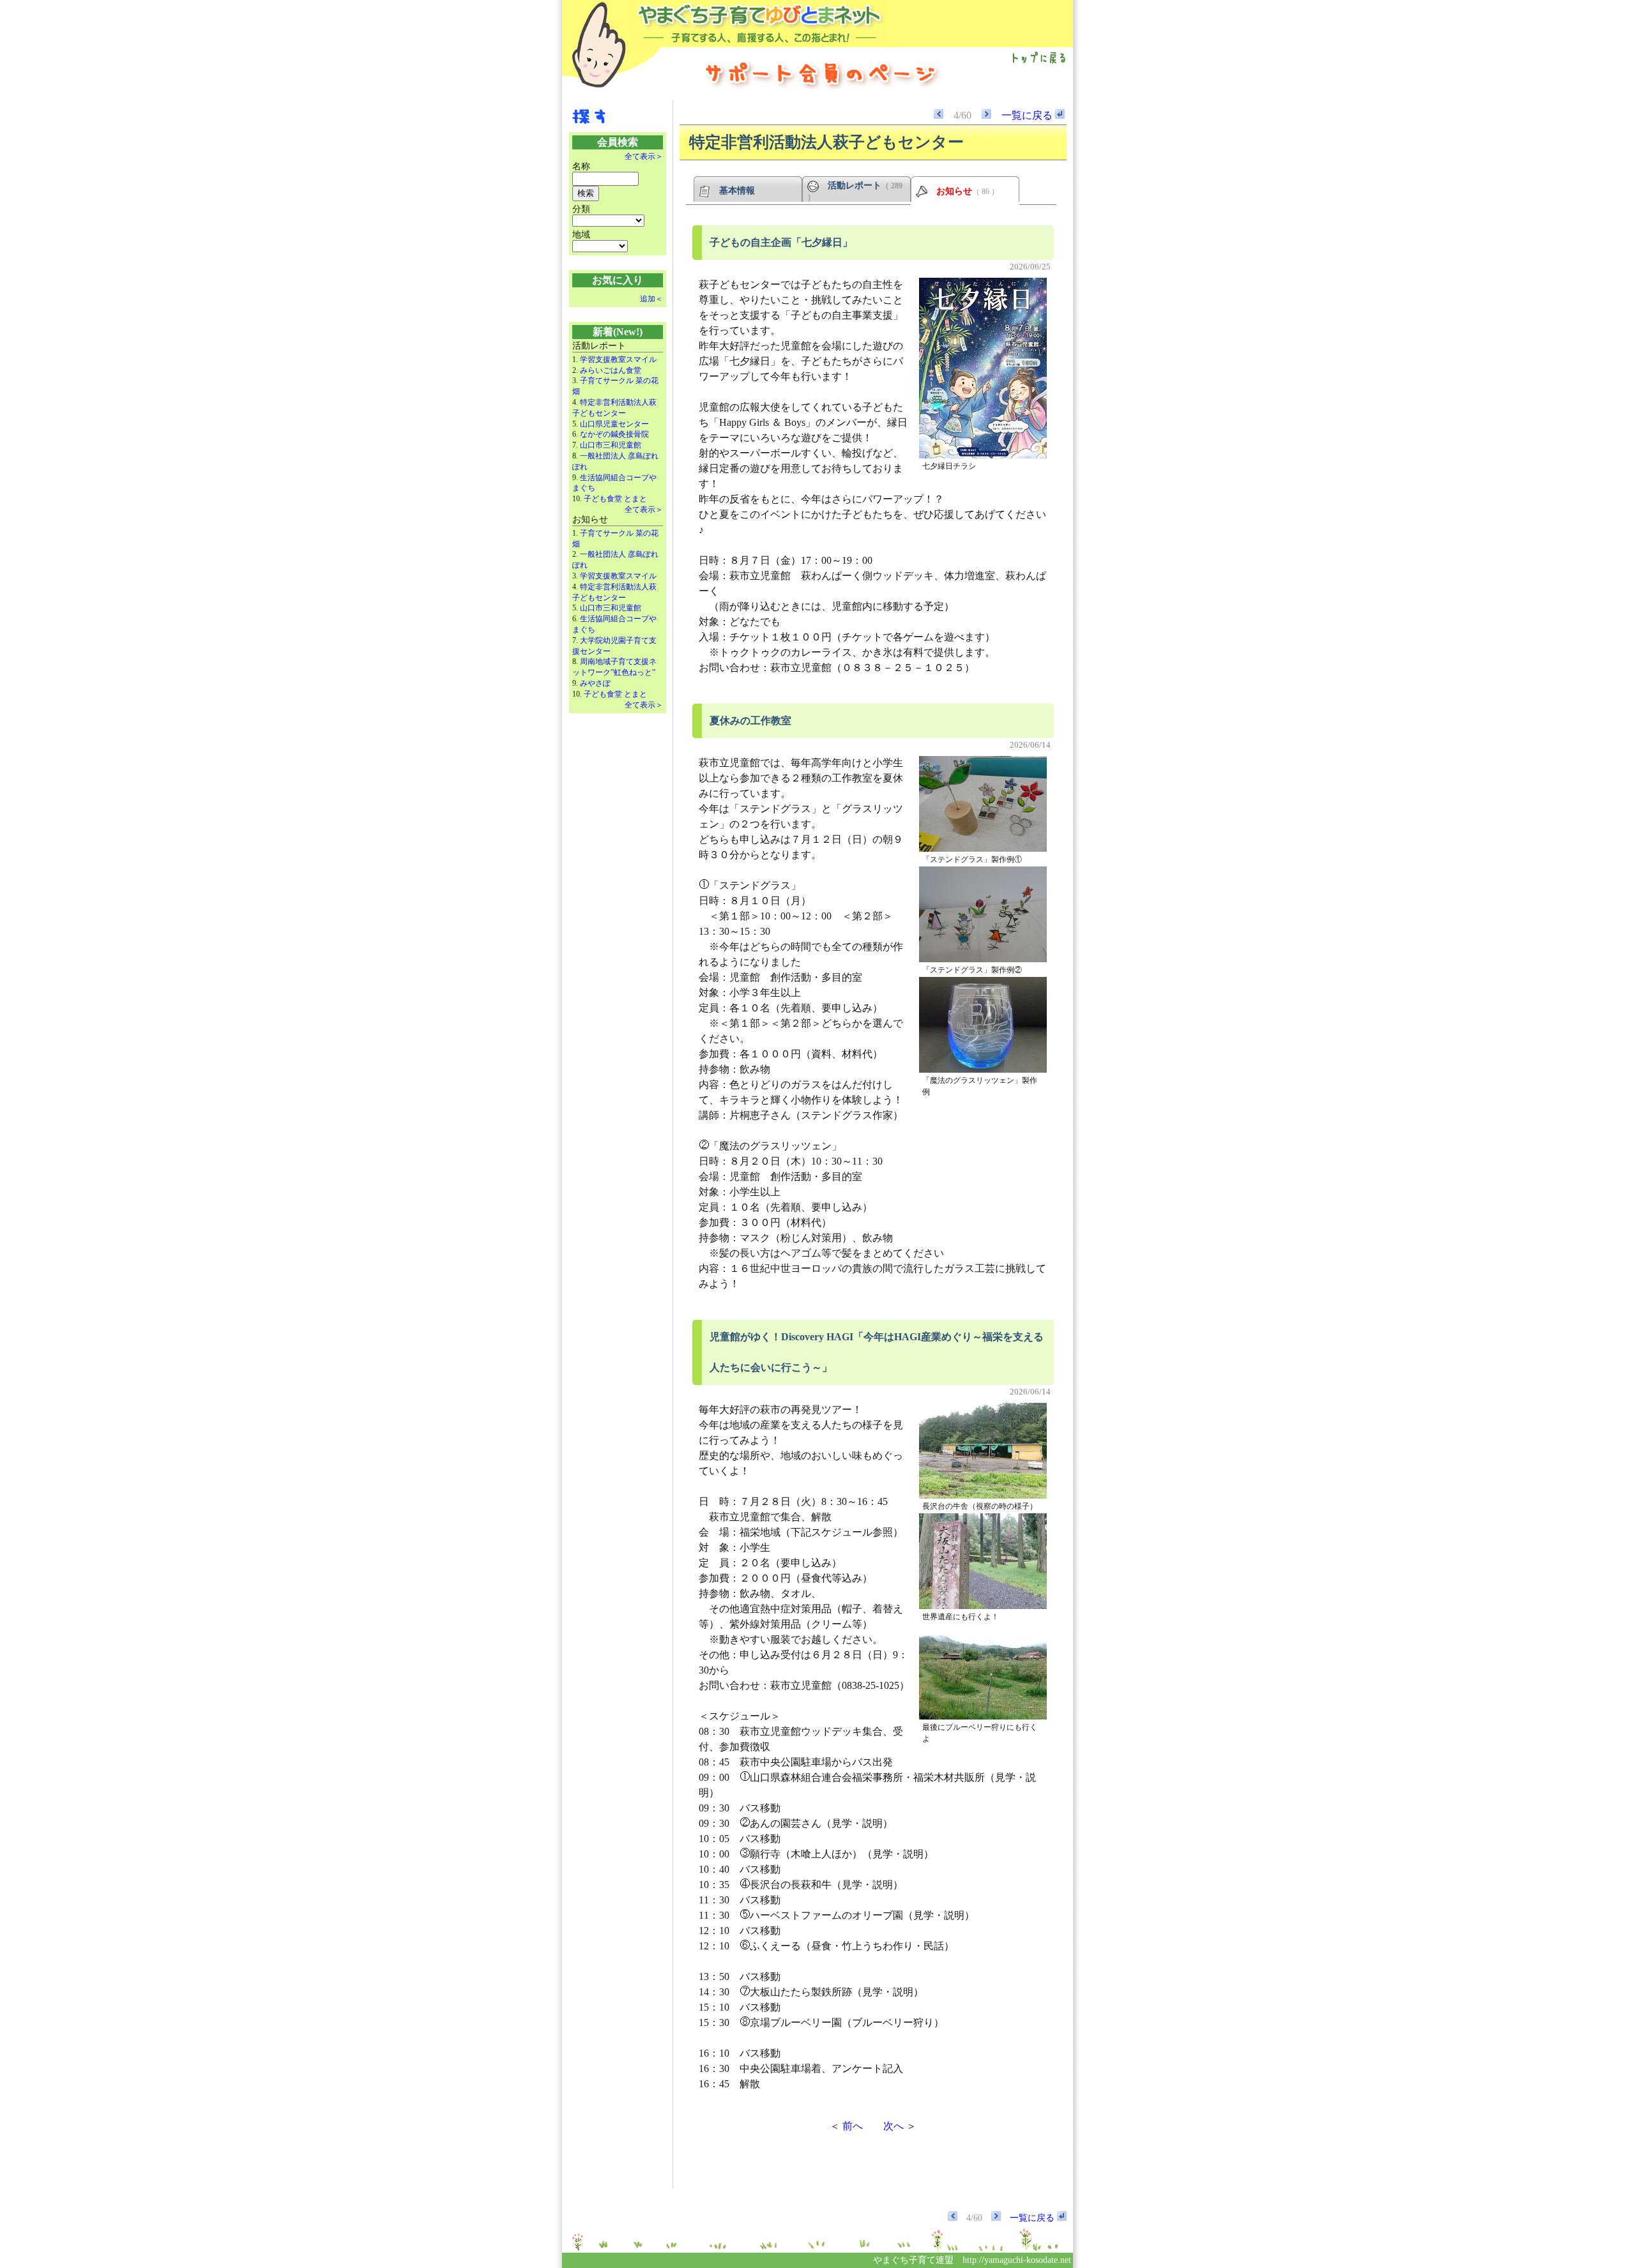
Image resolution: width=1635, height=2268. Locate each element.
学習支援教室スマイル (618, 359)
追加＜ (651, 299)
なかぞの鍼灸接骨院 (614, 434)
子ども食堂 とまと (615, 499)
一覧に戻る (1028, 115)
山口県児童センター (614, 424)
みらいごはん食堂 (611, 370)
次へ (894, 2126)
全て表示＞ (644, 156)
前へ (853, 2126)
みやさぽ (595, 683)
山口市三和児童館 (611, 445)
